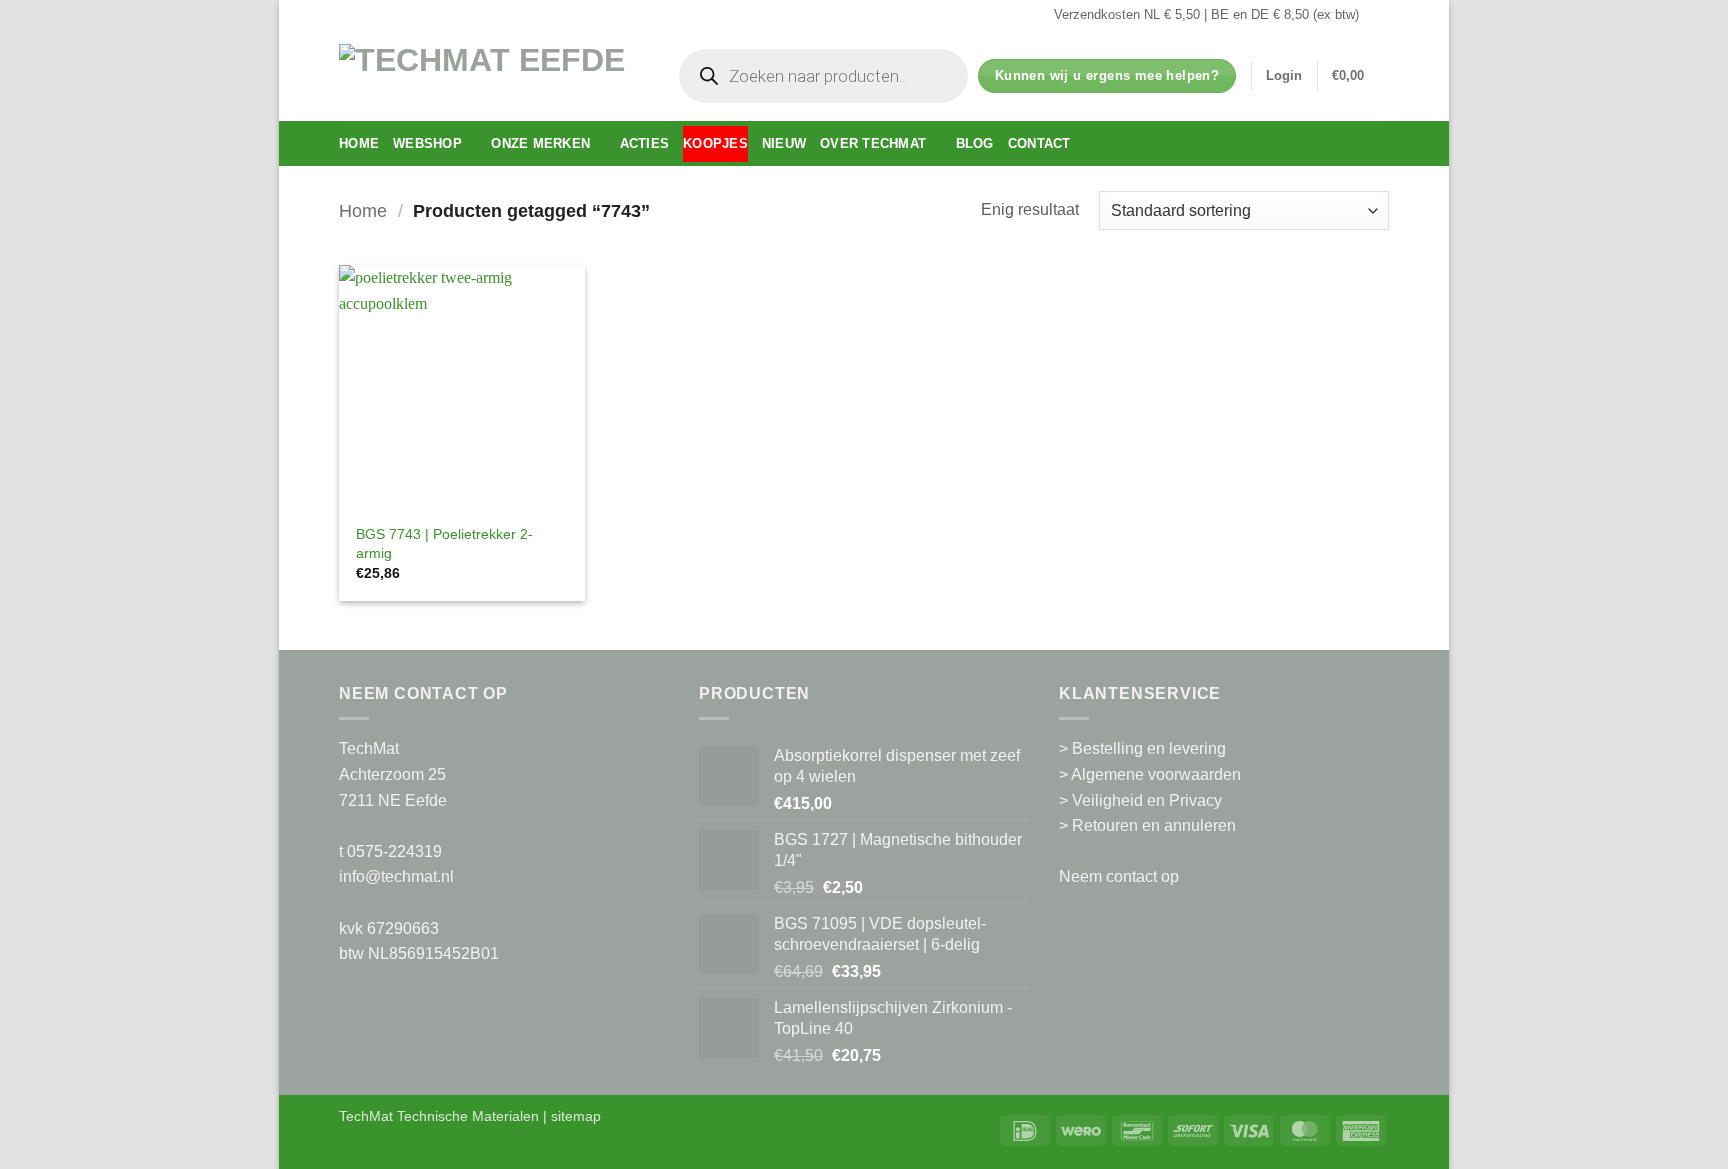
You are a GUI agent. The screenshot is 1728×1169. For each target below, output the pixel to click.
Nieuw (784, 143)
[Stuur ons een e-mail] (1379, 15)
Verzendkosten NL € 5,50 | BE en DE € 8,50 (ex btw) (1206, 14)
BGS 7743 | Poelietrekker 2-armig (444, 543)
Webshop (427, 143)
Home (359, 143)
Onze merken (540, 143)
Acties (645, 143)
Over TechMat (873, 143)
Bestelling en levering (1149, 748)
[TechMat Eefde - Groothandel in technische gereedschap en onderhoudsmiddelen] (489, 75)
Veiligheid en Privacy (1147, 800)
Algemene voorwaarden (1156, 774)
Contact (1039, 143)
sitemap (576, 1116)
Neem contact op (1119, 876)
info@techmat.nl (396, 876)
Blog (975, 143)
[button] (1284, 76)
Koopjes (715, 143)
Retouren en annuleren (1154, 825)
